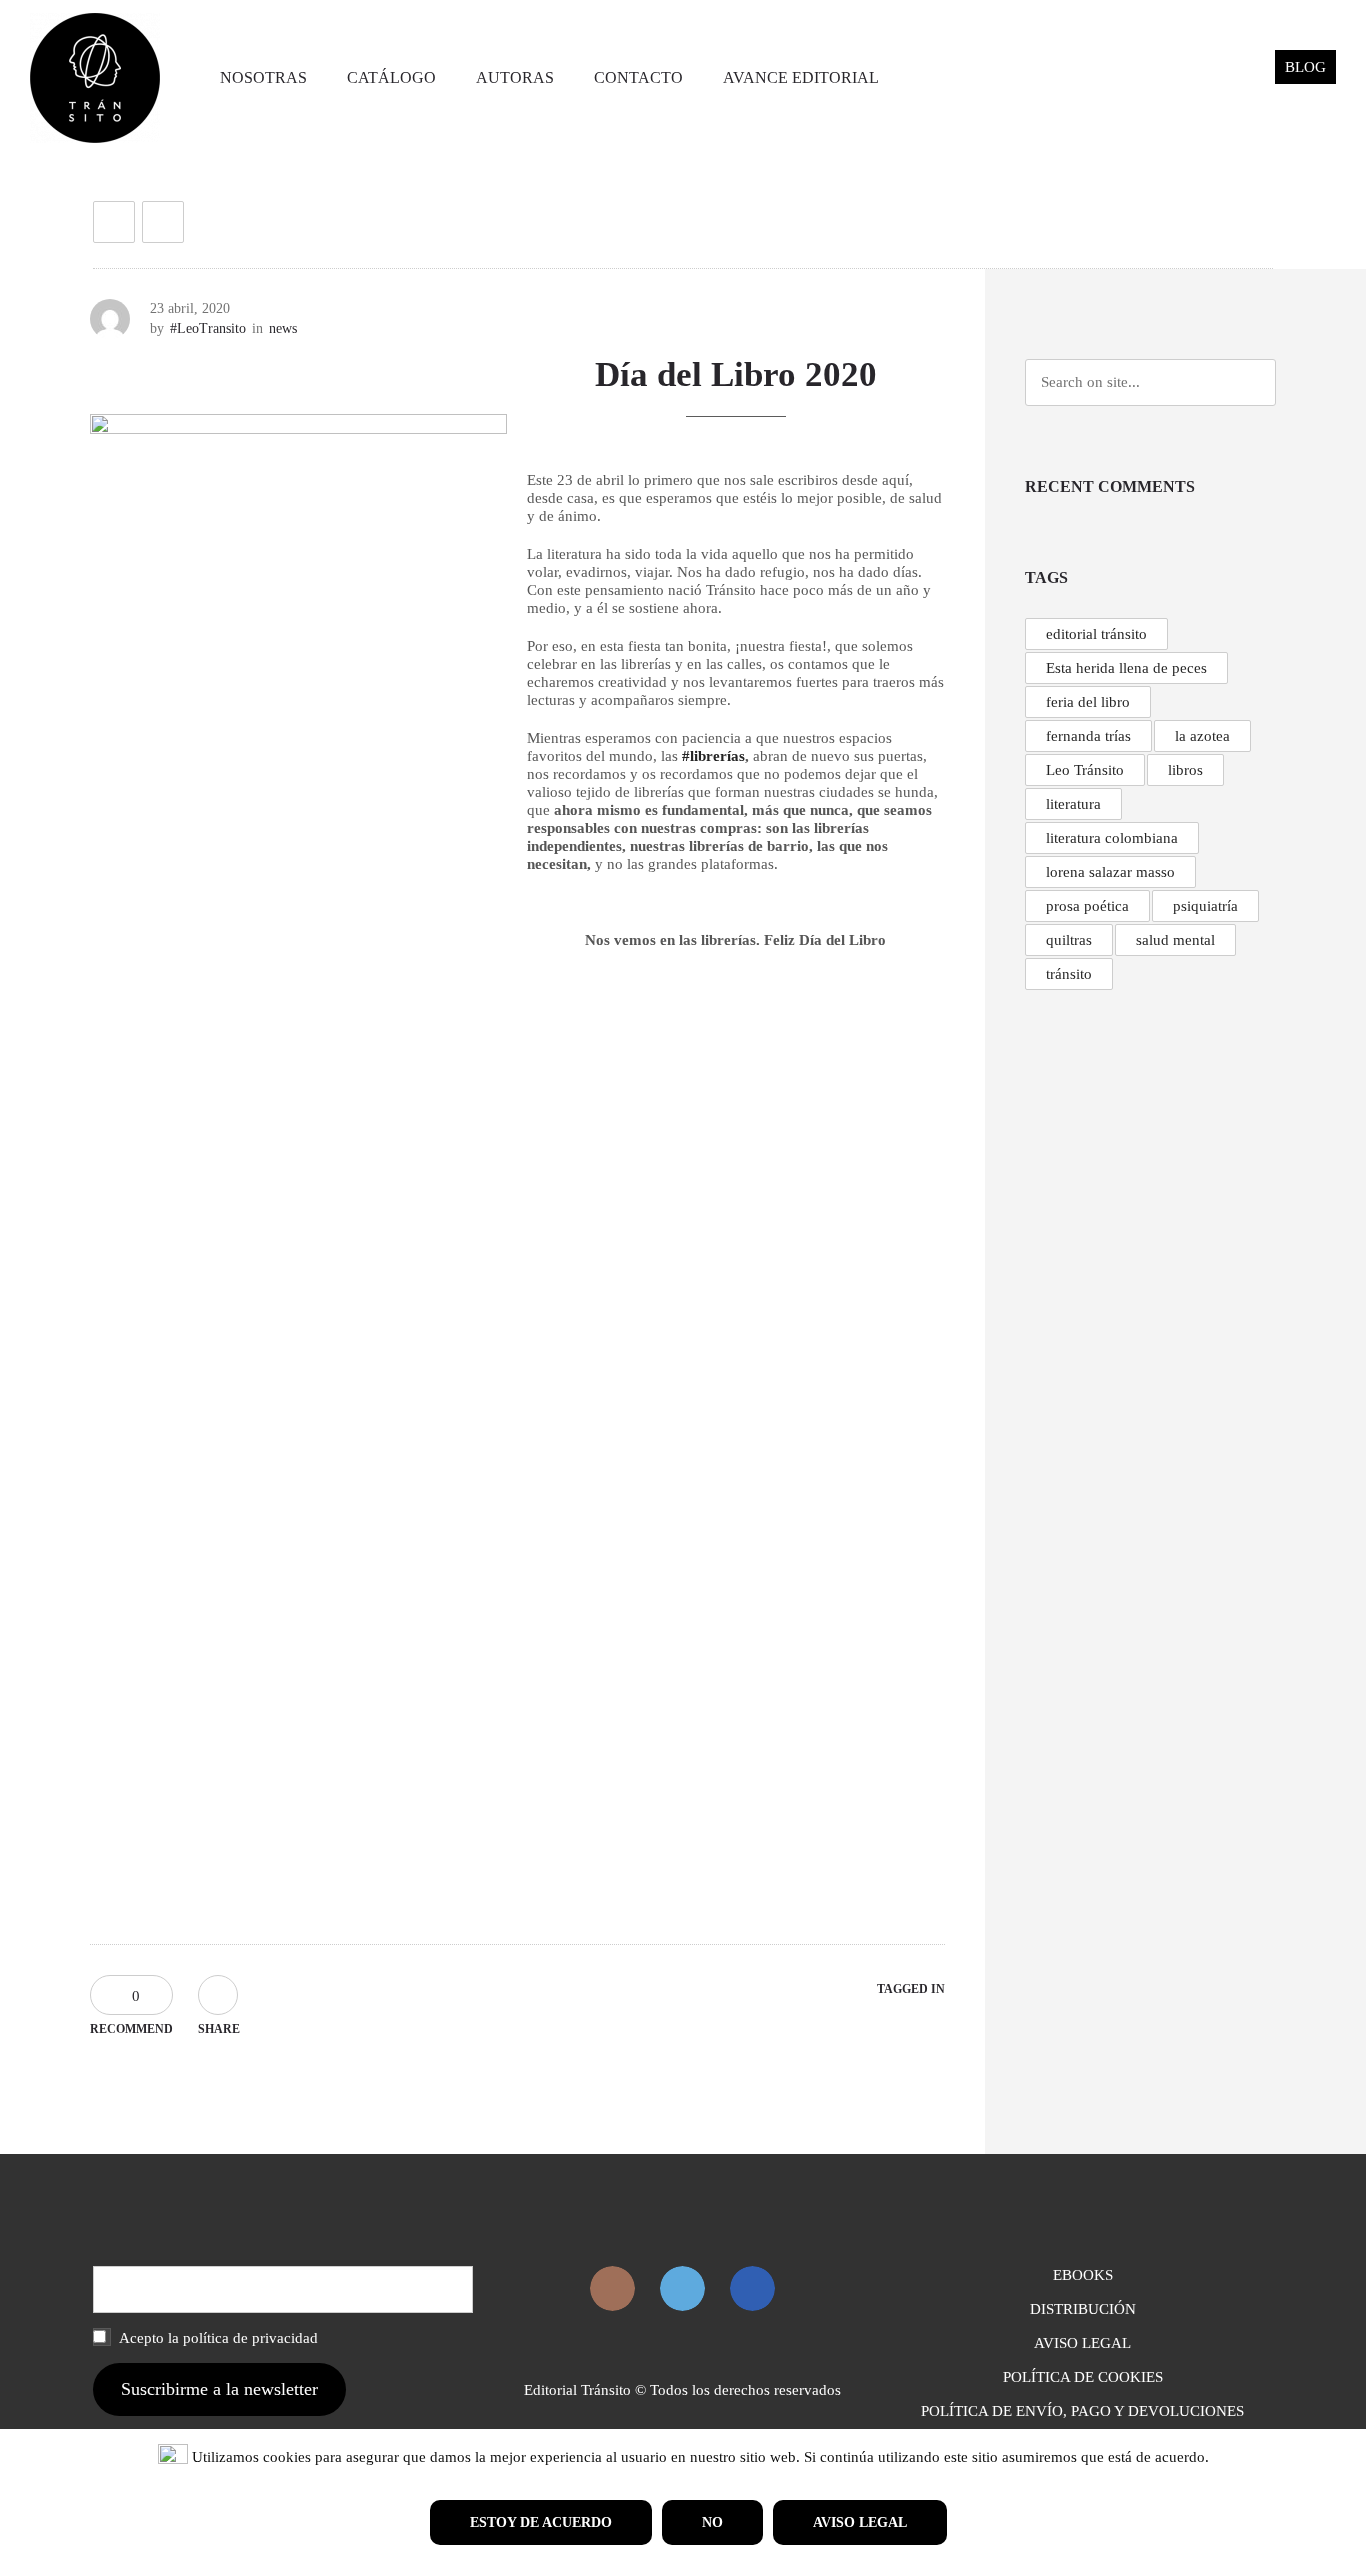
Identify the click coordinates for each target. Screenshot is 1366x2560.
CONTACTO (638, 77)
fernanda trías (1088, 736)
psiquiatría (1205, 906)
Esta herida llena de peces (1126, 668)
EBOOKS (1083, 2275)
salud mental (1175, 940)
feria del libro (1088, 702)
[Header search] (1235, 78)
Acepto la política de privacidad (217, 2338)
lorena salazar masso (1110, 872)
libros (1185, 770)
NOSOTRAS (263, 77)
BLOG (1305, 67)
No (712, 2522)
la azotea (1202, 736)
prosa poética (1087, 906)
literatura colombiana (1112, 838)
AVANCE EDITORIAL (801, 77)
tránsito (1069, 974)
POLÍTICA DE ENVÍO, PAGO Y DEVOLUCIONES (1082, 2411)
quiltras (1069, 940)
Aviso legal (860, 2522)
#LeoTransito (208, 328)
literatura (1073, 804)
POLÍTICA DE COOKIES (1083, 2377)
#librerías (713, 756)
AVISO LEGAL (1082, 2343)
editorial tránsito (1096, 634)
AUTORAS (515, 77)
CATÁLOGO (391, 77)
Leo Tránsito (1085, 770)
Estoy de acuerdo (541, 2522)
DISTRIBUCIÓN (1083, 2309)
